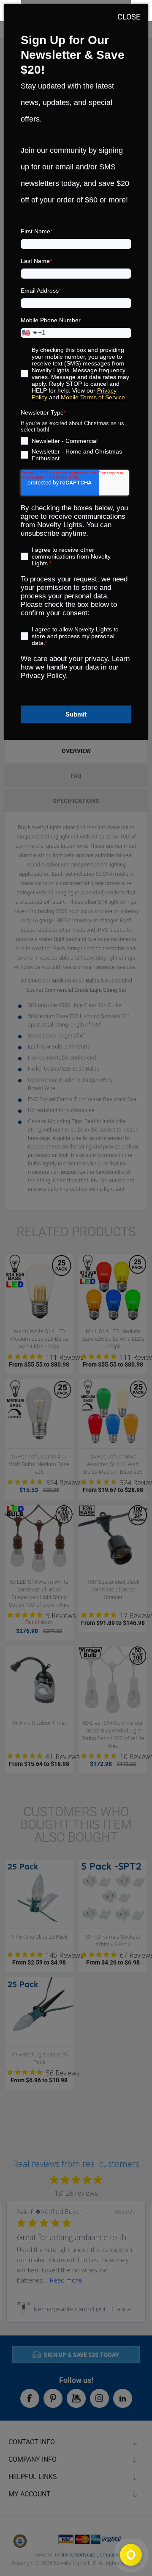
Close (129, 17)
